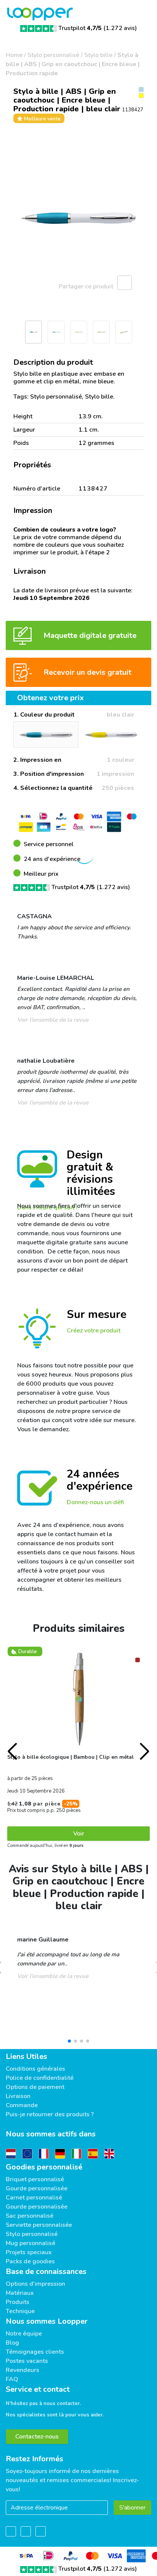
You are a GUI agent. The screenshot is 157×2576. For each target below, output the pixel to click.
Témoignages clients (35, 2352)
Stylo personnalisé (53, 55)
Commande (22, 2105)
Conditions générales (35, 2069)
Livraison (18, 2096)
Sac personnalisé (30, 2216)
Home (14, 55)
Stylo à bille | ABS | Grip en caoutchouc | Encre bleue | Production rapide (73, 64)
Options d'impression (35, 2284)
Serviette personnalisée (39, 2225)
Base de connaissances (46, 2271)
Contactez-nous (37, 2437)
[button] (10, 334)
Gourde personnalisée (37, 2188)
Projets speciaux (29, 2252)
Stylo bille (98, 55)
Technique (20, 2311)
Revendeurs (22, 2370)
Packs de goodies (30, 2261)
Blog (12, 2343)
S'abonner (132, 2508)
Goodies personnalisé (44, 2167)
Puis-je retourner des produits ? (50, 2114)
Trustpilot (80, 28)
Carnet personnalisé (34, 2198)
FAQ (12, 2379)
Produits (18, 2302)
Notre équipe (24, 2334)
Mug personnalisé (30, 2243)
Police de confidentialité (40, 2078)
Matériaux (20, 2293)
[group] (78, 218)
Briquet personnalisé (35, 2179)
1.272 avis (120, 28)
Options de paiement (35, 2087)
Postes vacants (27, 2361)
